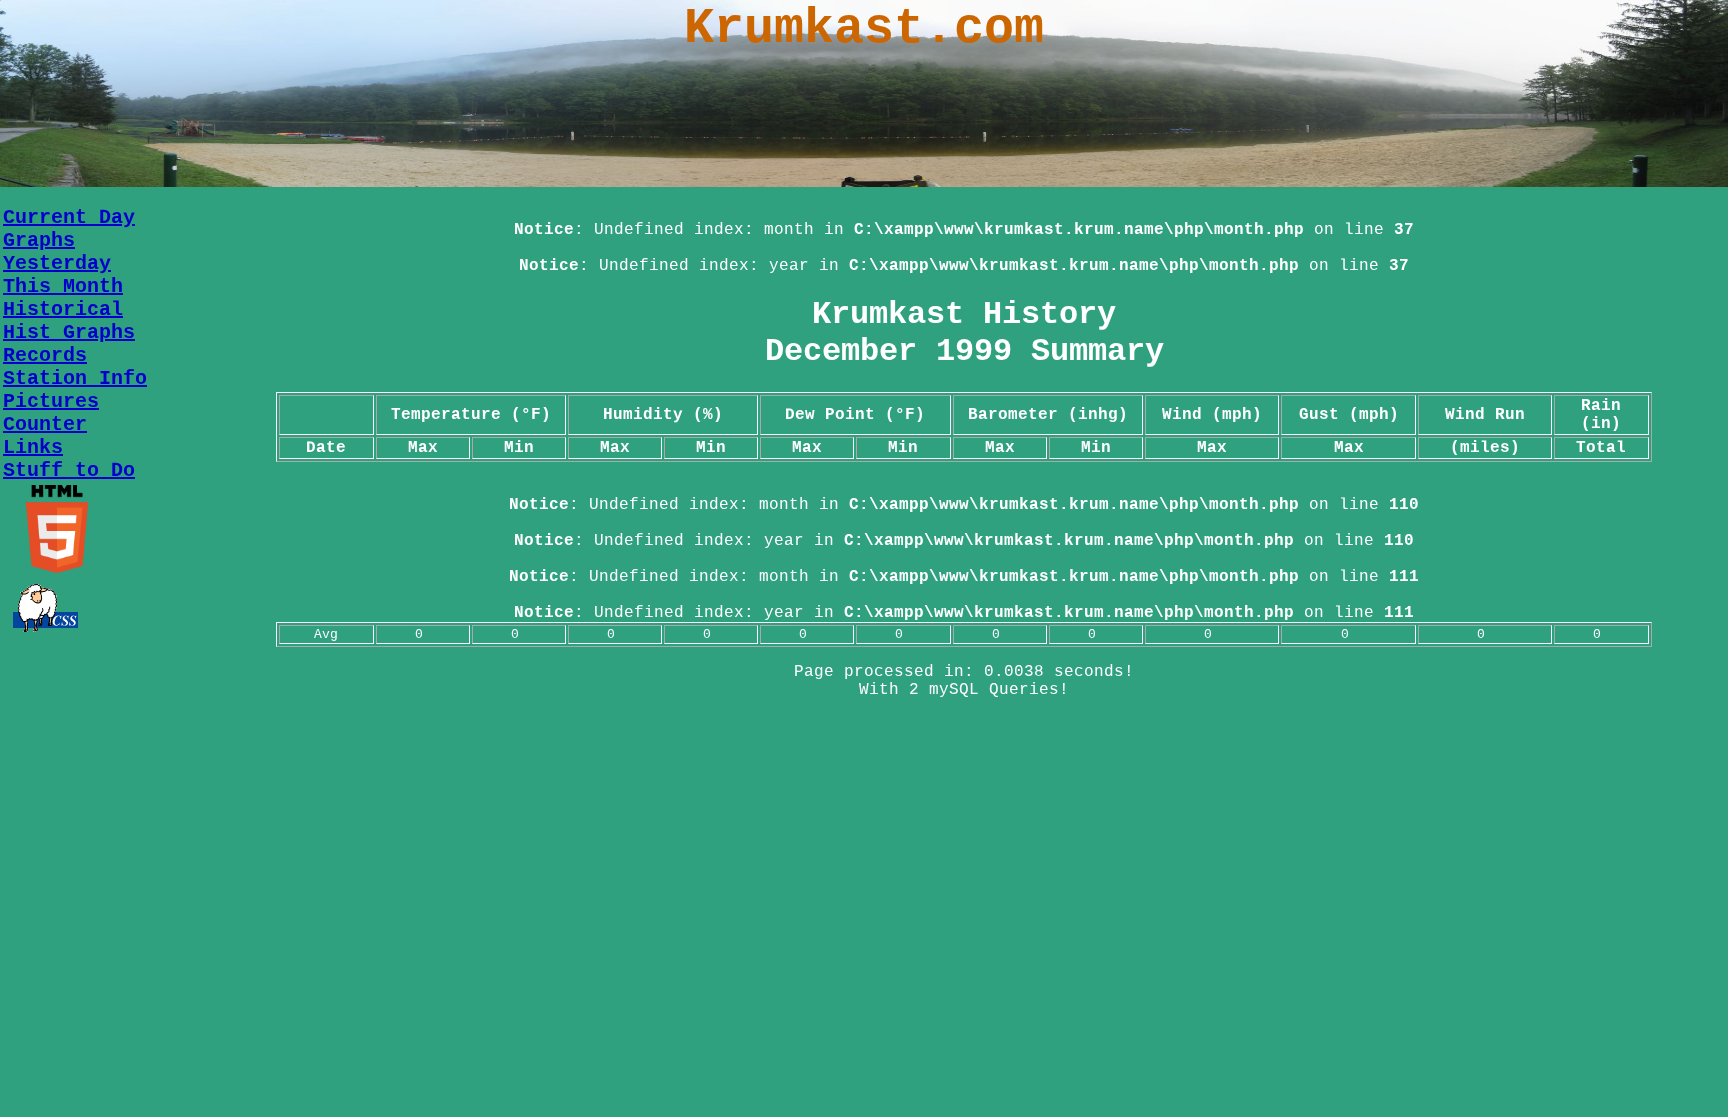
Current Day (69, 217)
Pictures (51, 401)
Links (33, 447)
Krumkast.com (864, 28)
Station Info (75, 378)
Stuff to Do (69, 470)
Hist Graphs (69, 332)
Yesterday (57, 263)
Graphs (39, 240)
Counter (45, 424)
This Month (63, 286)
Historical (63, 309)
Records (45, 355)
